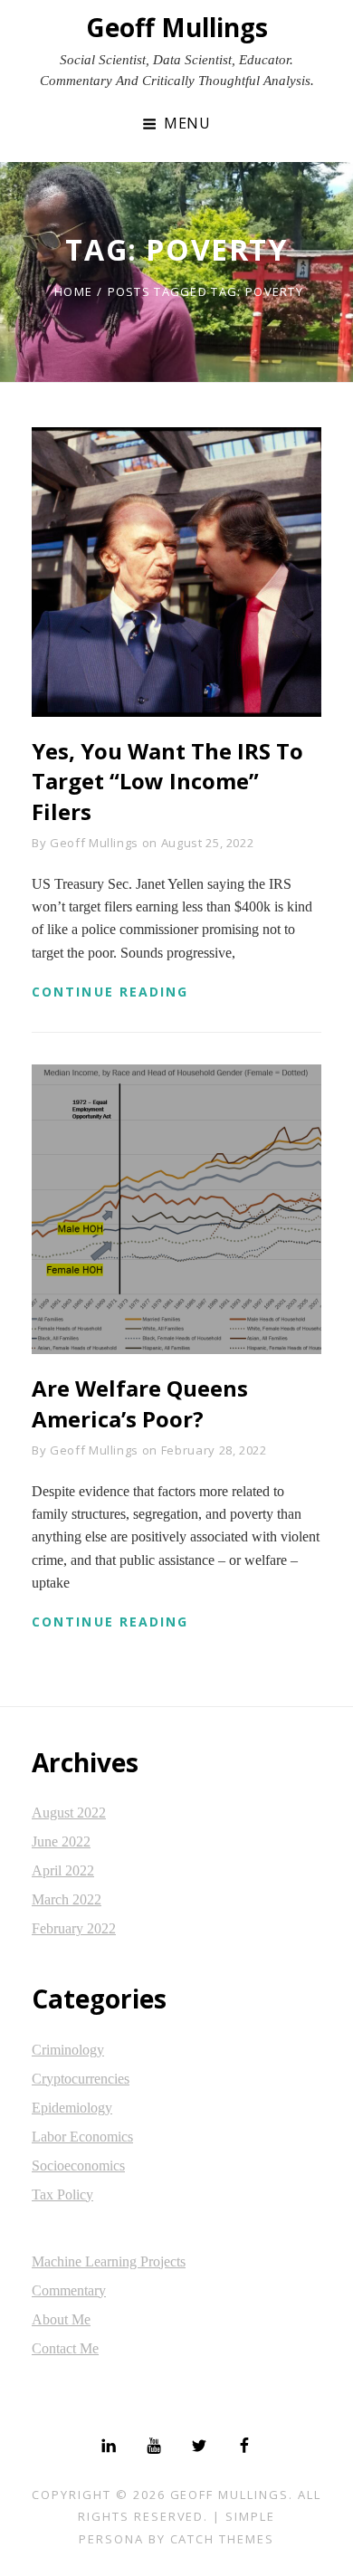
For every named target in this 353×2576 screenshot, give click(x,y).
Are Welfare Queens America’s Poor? (140, 1403)
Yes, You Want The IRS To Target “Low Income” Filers (167, 781)
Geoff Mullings (177, 27)
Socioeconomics (78, 2166)
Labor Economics (82, 2137)
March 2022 (67, 1899)
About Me (61, 2319)
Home (73, 291)
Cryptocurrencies (81, 2079)
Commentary (69, 2290)
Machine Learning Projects (109, 2261)
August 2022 (69, 1813)
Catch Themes (222, 2539)
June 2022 (61, 1841)
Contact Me (65, 2348)
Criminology (68, 2050)
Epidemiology (72, 2108)
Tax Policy (62, 2194)
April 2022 (63, 1870)
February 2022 (74, 1928)
